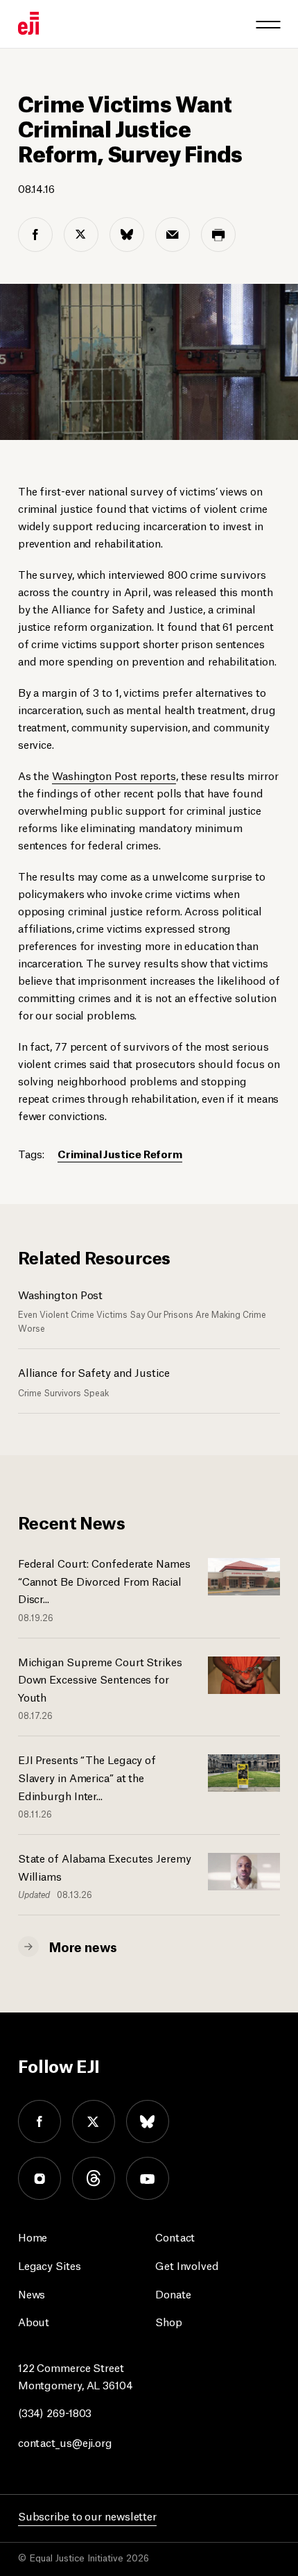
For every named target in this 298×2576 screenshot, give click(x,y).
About (34, 2321)
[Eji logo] (28, 23)
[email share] (173, 235)
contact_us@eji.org (65, 2442)
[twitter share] (81, 235)
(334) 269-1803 (55, 2412)
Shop (169, 2321)
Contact (175, 2236)
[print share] (218, 235)
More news (83, 1946)
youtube (148, 2178)
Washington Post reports (114, 775)
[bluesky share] (127, 235)
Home (33, 2236)
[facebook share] (35, 235)
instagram (40, 2178)
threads (94, 2178)
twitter (94, 2121)
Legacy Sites (50, 2265)
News (32, 2293)
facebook (40, 2121)
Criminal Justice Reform (120, 1153)
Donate (173, 2293)
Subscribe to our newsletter (87, 2515)
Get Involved (187, 2265)
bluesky (148, 2121)
